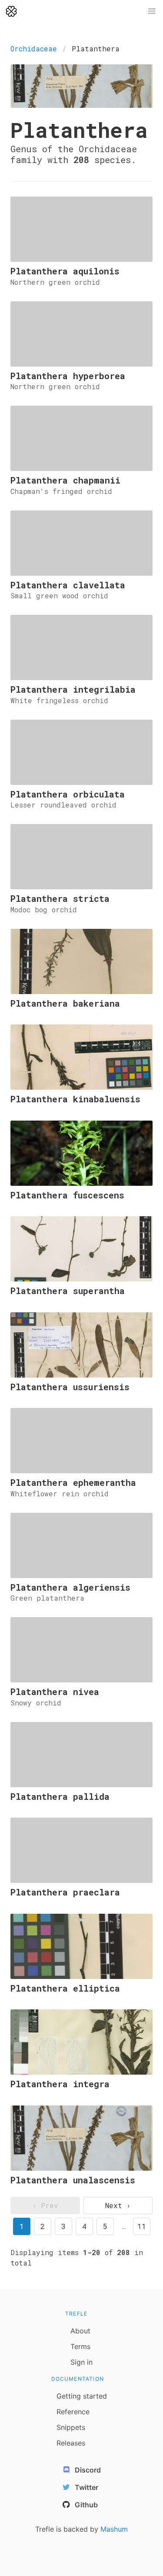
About (80, 2331)
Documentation (78, 2379)
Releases (71, 2443)
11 (142, 2226)
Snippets (71, 2427)
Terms (80, 2346)
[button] (152, 11)
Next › (118, 2205)
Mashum (114, 2529)
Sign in (81, 2362)
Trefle (76, 2314)
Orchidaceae (34, 48)
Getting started (82, 2396)
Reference (73, 2412)
